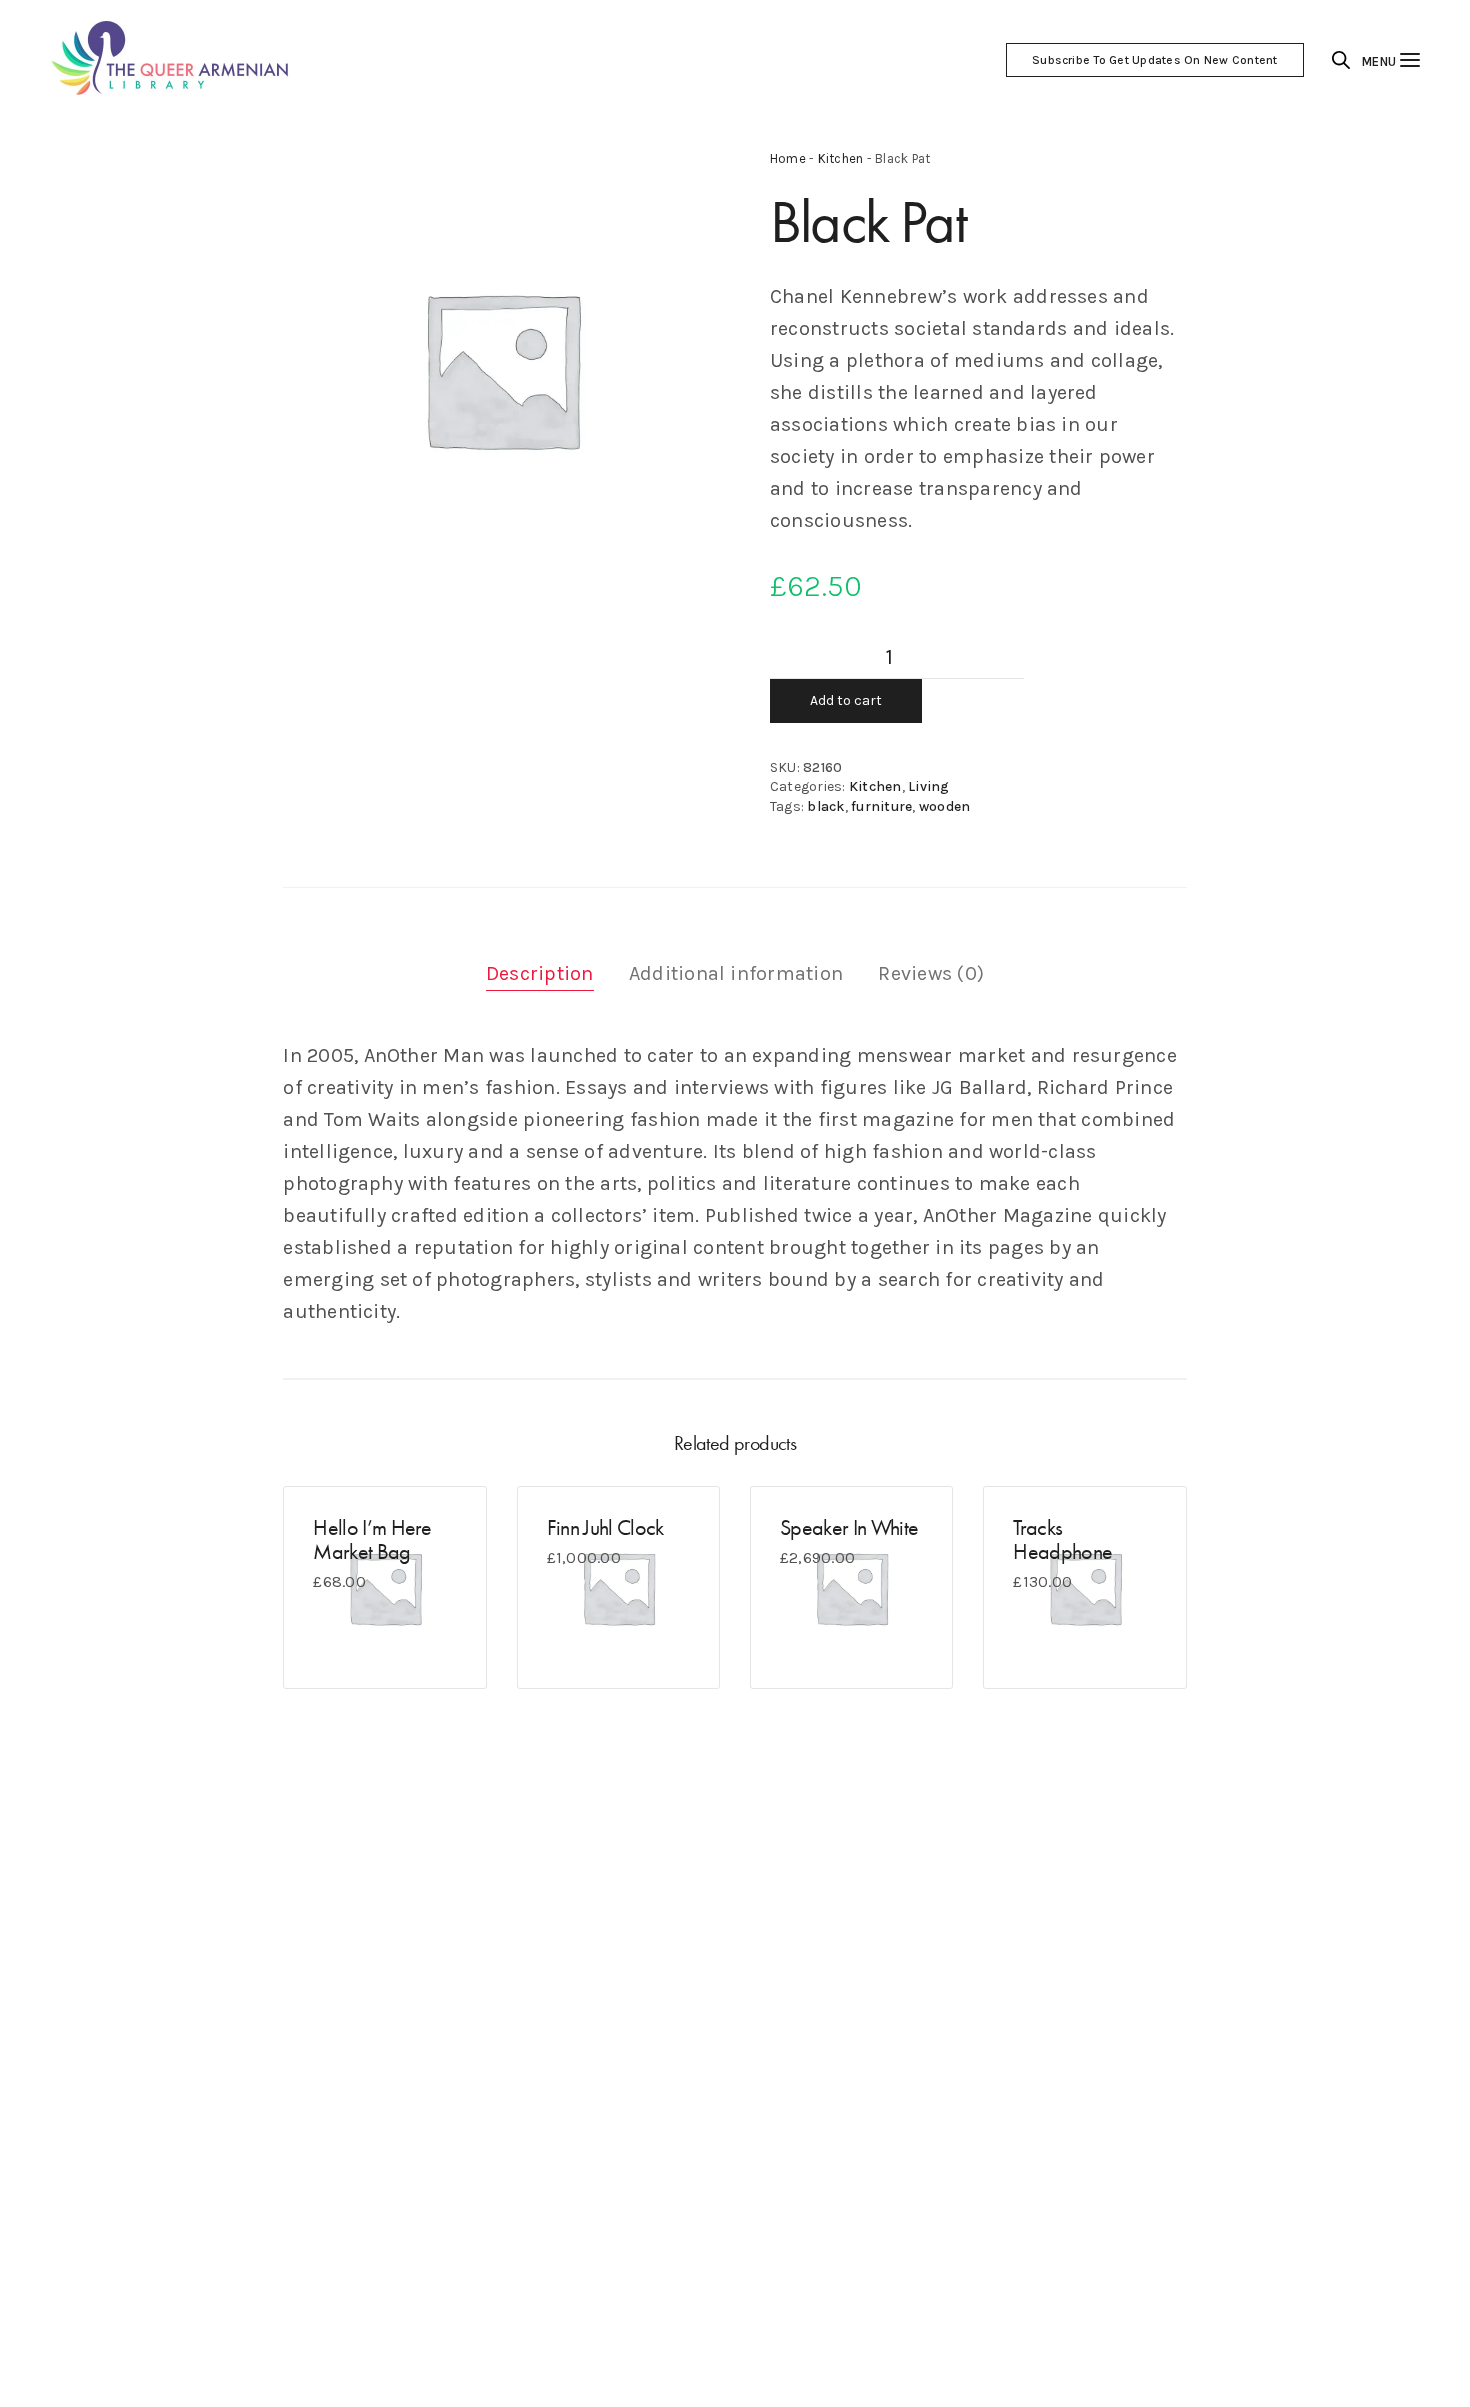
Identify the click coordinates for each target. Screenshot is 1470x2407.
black (825, 806)
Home (788, 158)
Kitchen (841, 158)
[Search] (1341, 60)
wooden (944, 806)
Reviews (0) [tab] (931, 973)
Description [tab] (540, 973)
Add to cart (846, 700)
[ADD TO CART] (331, 1641)
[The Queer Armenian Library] (171, 60)
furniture (881, 806)
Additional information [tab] (736, 973)
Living (928, 786)
